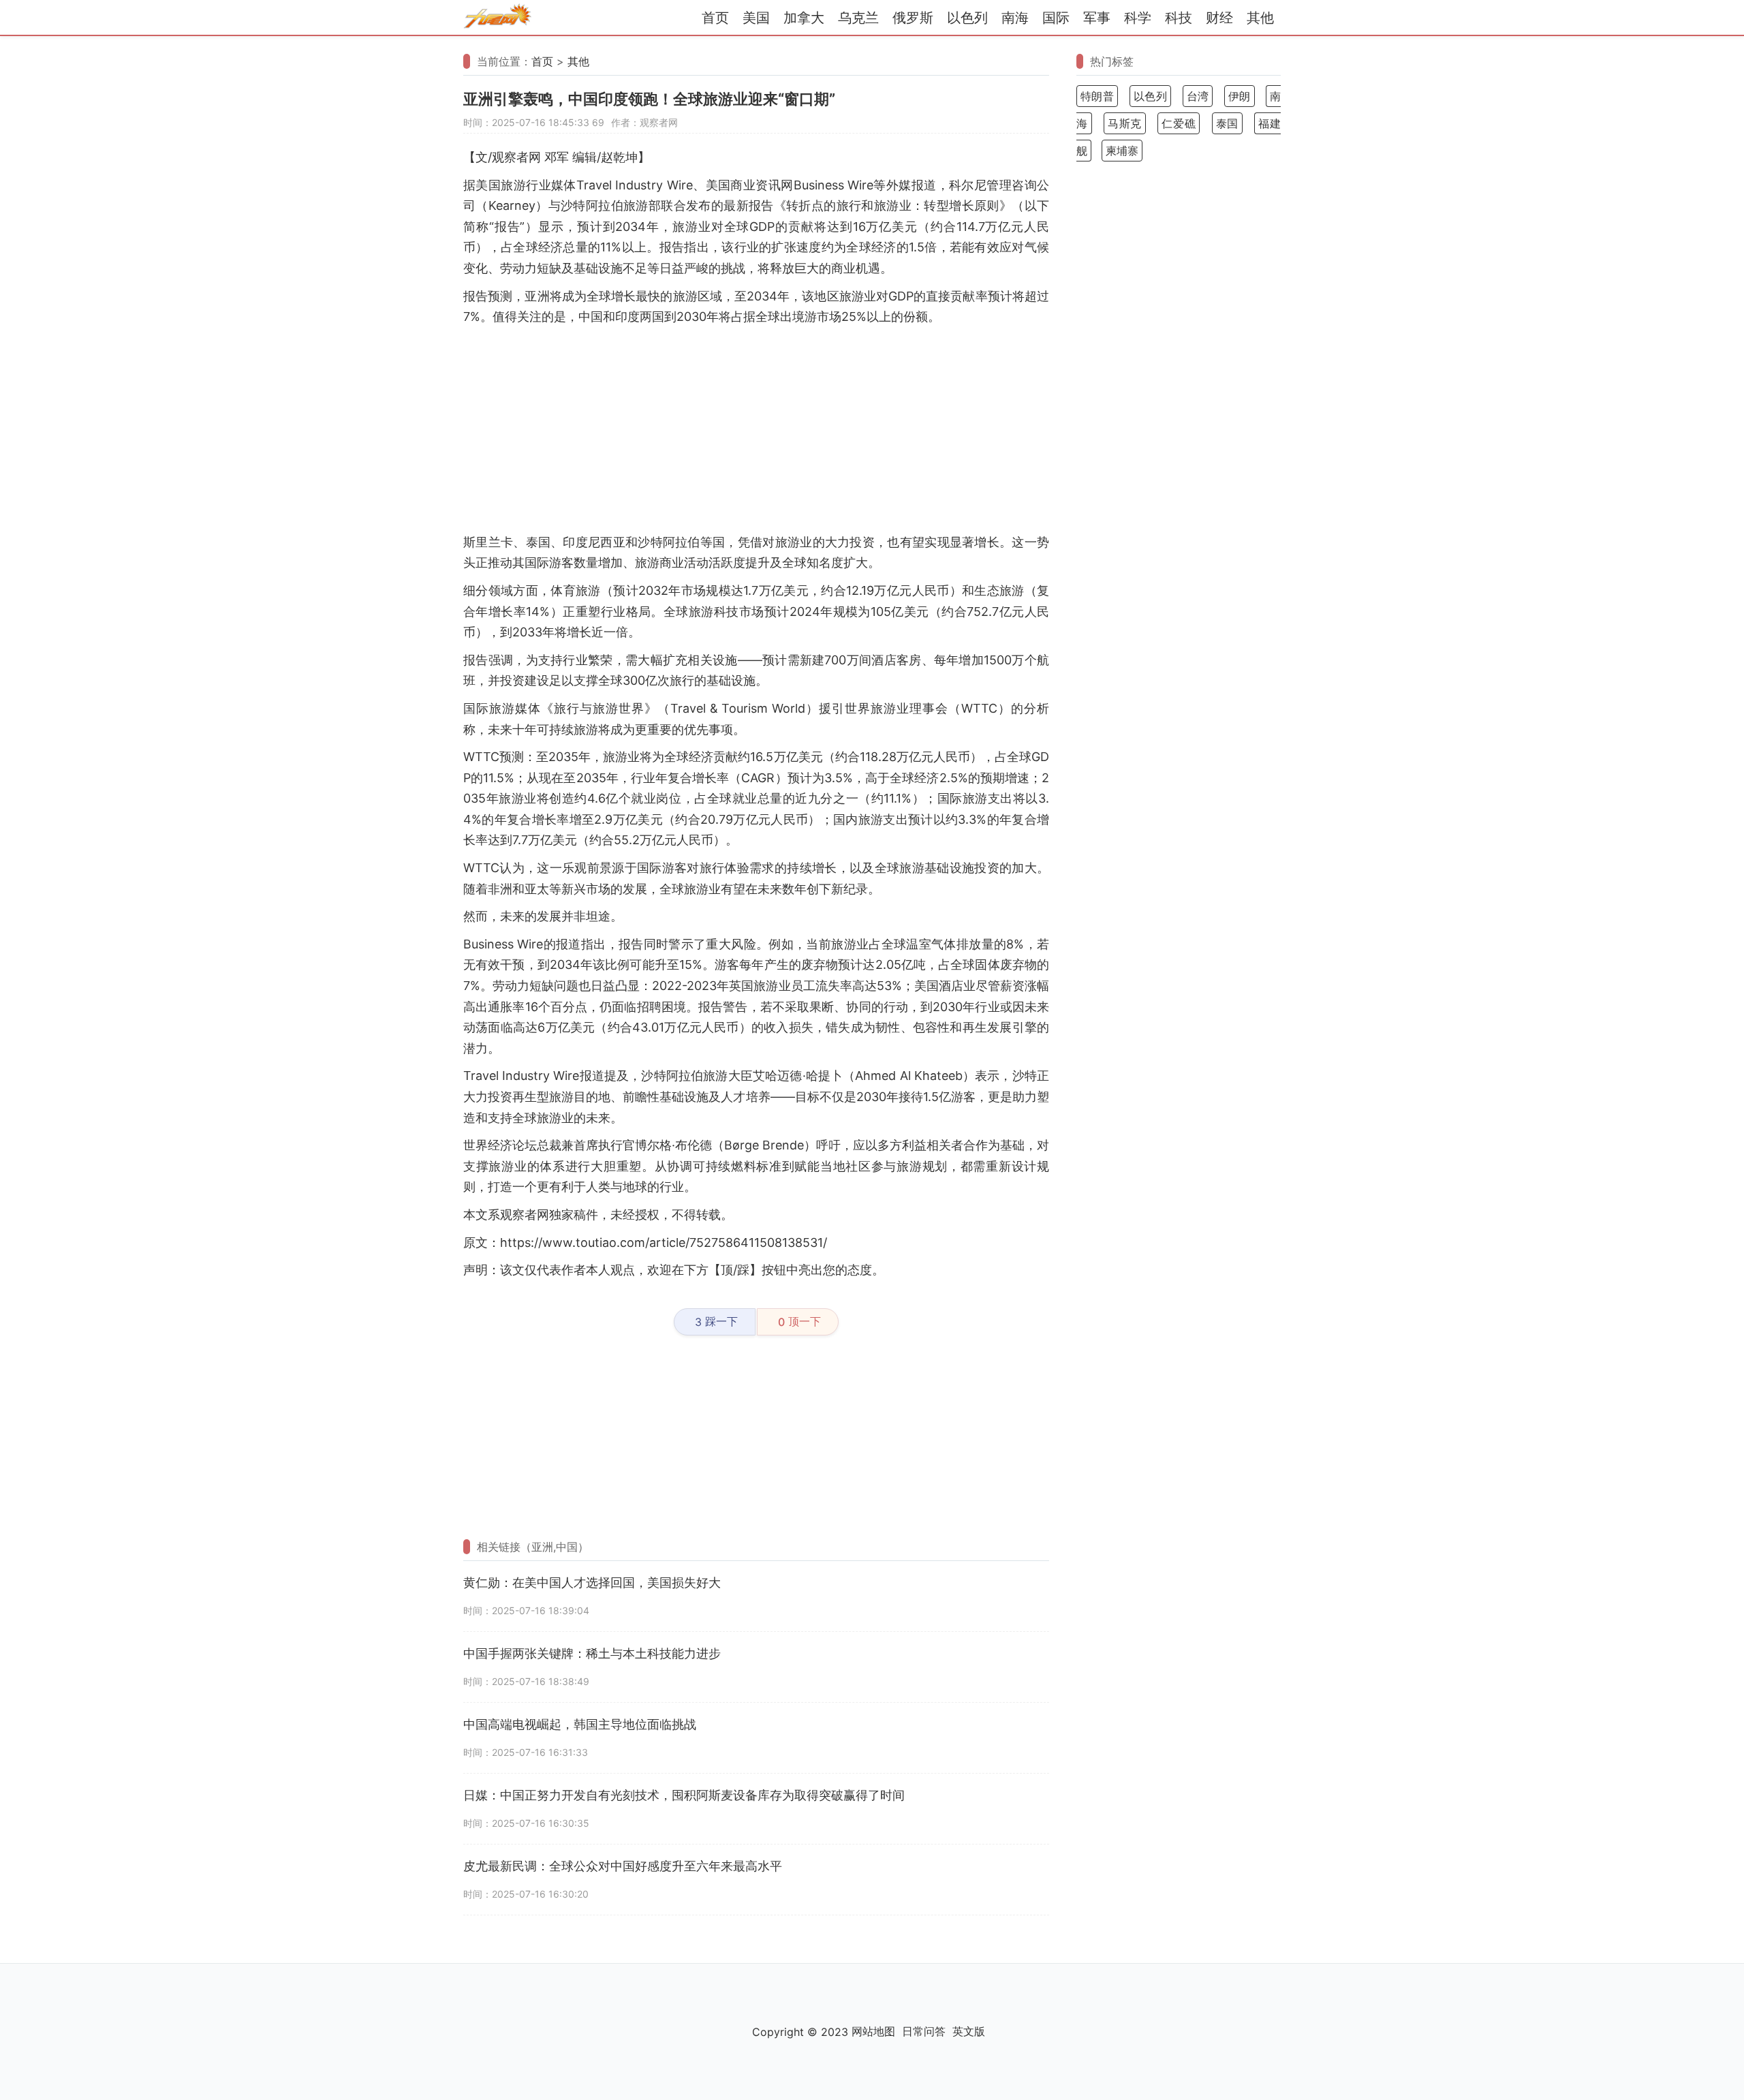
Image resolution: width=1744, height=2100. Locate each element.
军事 (1097, 18)
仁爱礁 (1179, 123)
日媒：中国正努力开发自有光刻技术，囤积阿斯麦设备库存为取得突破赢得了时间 (684, 1795)
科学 (1138, 18)
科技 (1179, 18)
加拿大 (804, 18)
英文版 (969, 2031)
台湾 (1198, 96)
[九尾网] (497, 18)
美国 (756, 18)
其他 (1260, 18)
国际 (1056, 18)
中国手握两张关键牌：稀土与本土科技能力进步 (592, 1653)
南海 (1015, 18)
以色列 (967, 18)
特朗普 (1097, 96)
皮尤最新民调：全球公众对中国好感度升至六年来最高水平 (623, 1866)
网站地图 (873, 2031)
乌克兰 (858, 18)
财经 (1219, 18)
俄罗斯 (913, 18)
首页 (715, 18)
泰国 (1227, 123)
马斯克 (1125, 123)
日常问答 (924, 2031)
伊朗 (1240, 96)
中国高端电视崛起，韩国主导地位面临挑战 (580, 1724)
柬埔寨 (1122, 151)
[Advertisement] (756, 430)
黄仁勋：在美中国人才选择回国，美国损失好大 (592, 1582)
